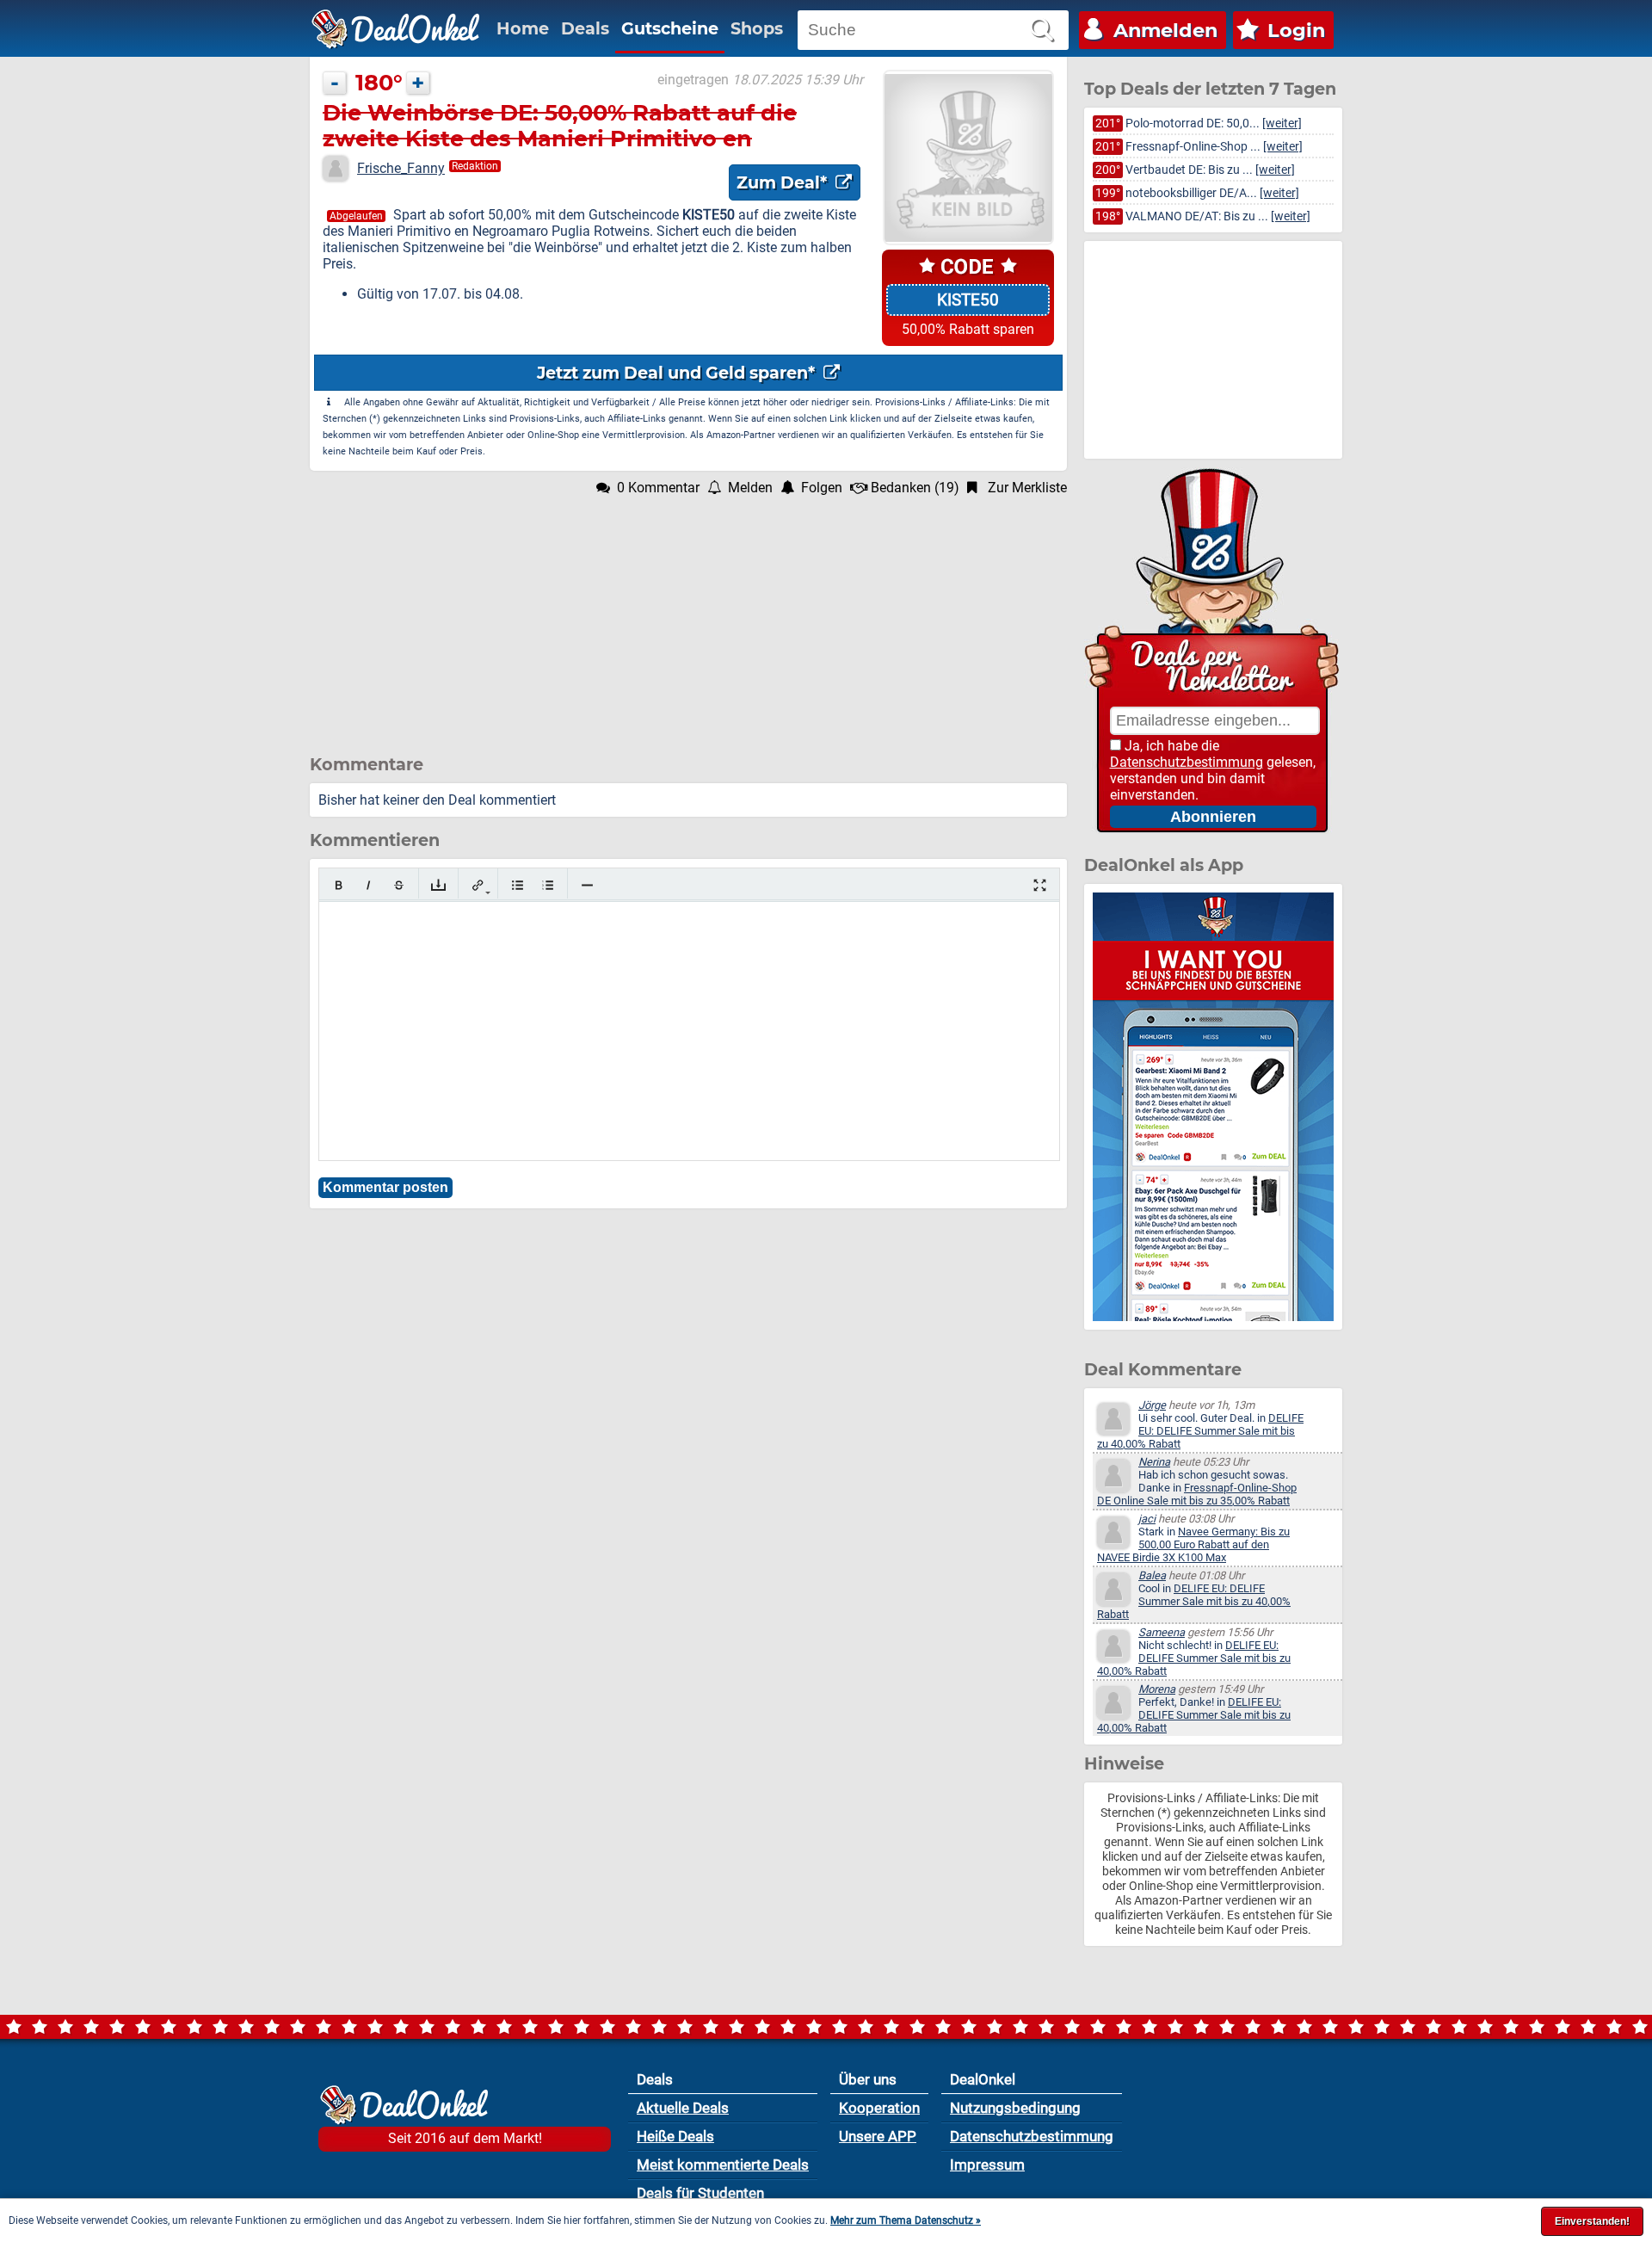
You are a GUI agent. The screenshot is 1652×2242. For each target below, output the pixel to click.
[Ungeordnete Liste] (518, 885)
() (915, 488)
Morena (1157, 1689)
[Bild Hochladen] (438, 885)
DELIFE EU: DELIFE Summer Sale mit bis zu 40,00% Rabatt (1200, 1431)
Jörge (1152, 1405)
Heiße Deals (675, 2136)
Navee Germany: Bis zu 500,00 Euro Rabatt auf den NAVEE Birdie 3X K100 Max (1193, 1544)
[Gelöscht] (399, 885)
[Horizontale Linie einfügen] (587, 885)
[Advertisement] (688, 616)
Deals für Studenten (700, 2193)
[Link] (478, 885)
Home (523, 28)
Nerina (1154, 1462)
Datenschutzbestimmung (1187, 762)
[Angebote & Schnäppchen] (396, 29)
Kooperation (879, 2108)
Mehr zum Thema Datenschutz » (906, 2220)
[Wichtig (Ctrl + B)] (339, 885)
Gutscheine (670, 28)
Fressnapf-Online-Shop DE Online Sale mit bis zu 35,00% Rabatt (1197, 1494)
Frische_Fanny (401, 168)
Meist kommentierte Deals (723, 2165)
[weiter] (1282, 124)
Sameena (1162, 1632)
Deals (585, 28)
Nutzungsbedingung (1015, 2108)
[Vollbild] (1040, 885)
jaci (1147, 1519)
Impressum (987, 2165)
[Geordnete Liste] (548, 885)
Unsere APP (878, 2136)
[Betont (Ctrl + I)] (369, 885)
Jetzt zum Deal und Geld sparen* (678, 373)
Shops (757, 28)
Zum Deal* (784, 182)
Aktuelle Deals (683, 2108)
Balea (1152, 1575)
